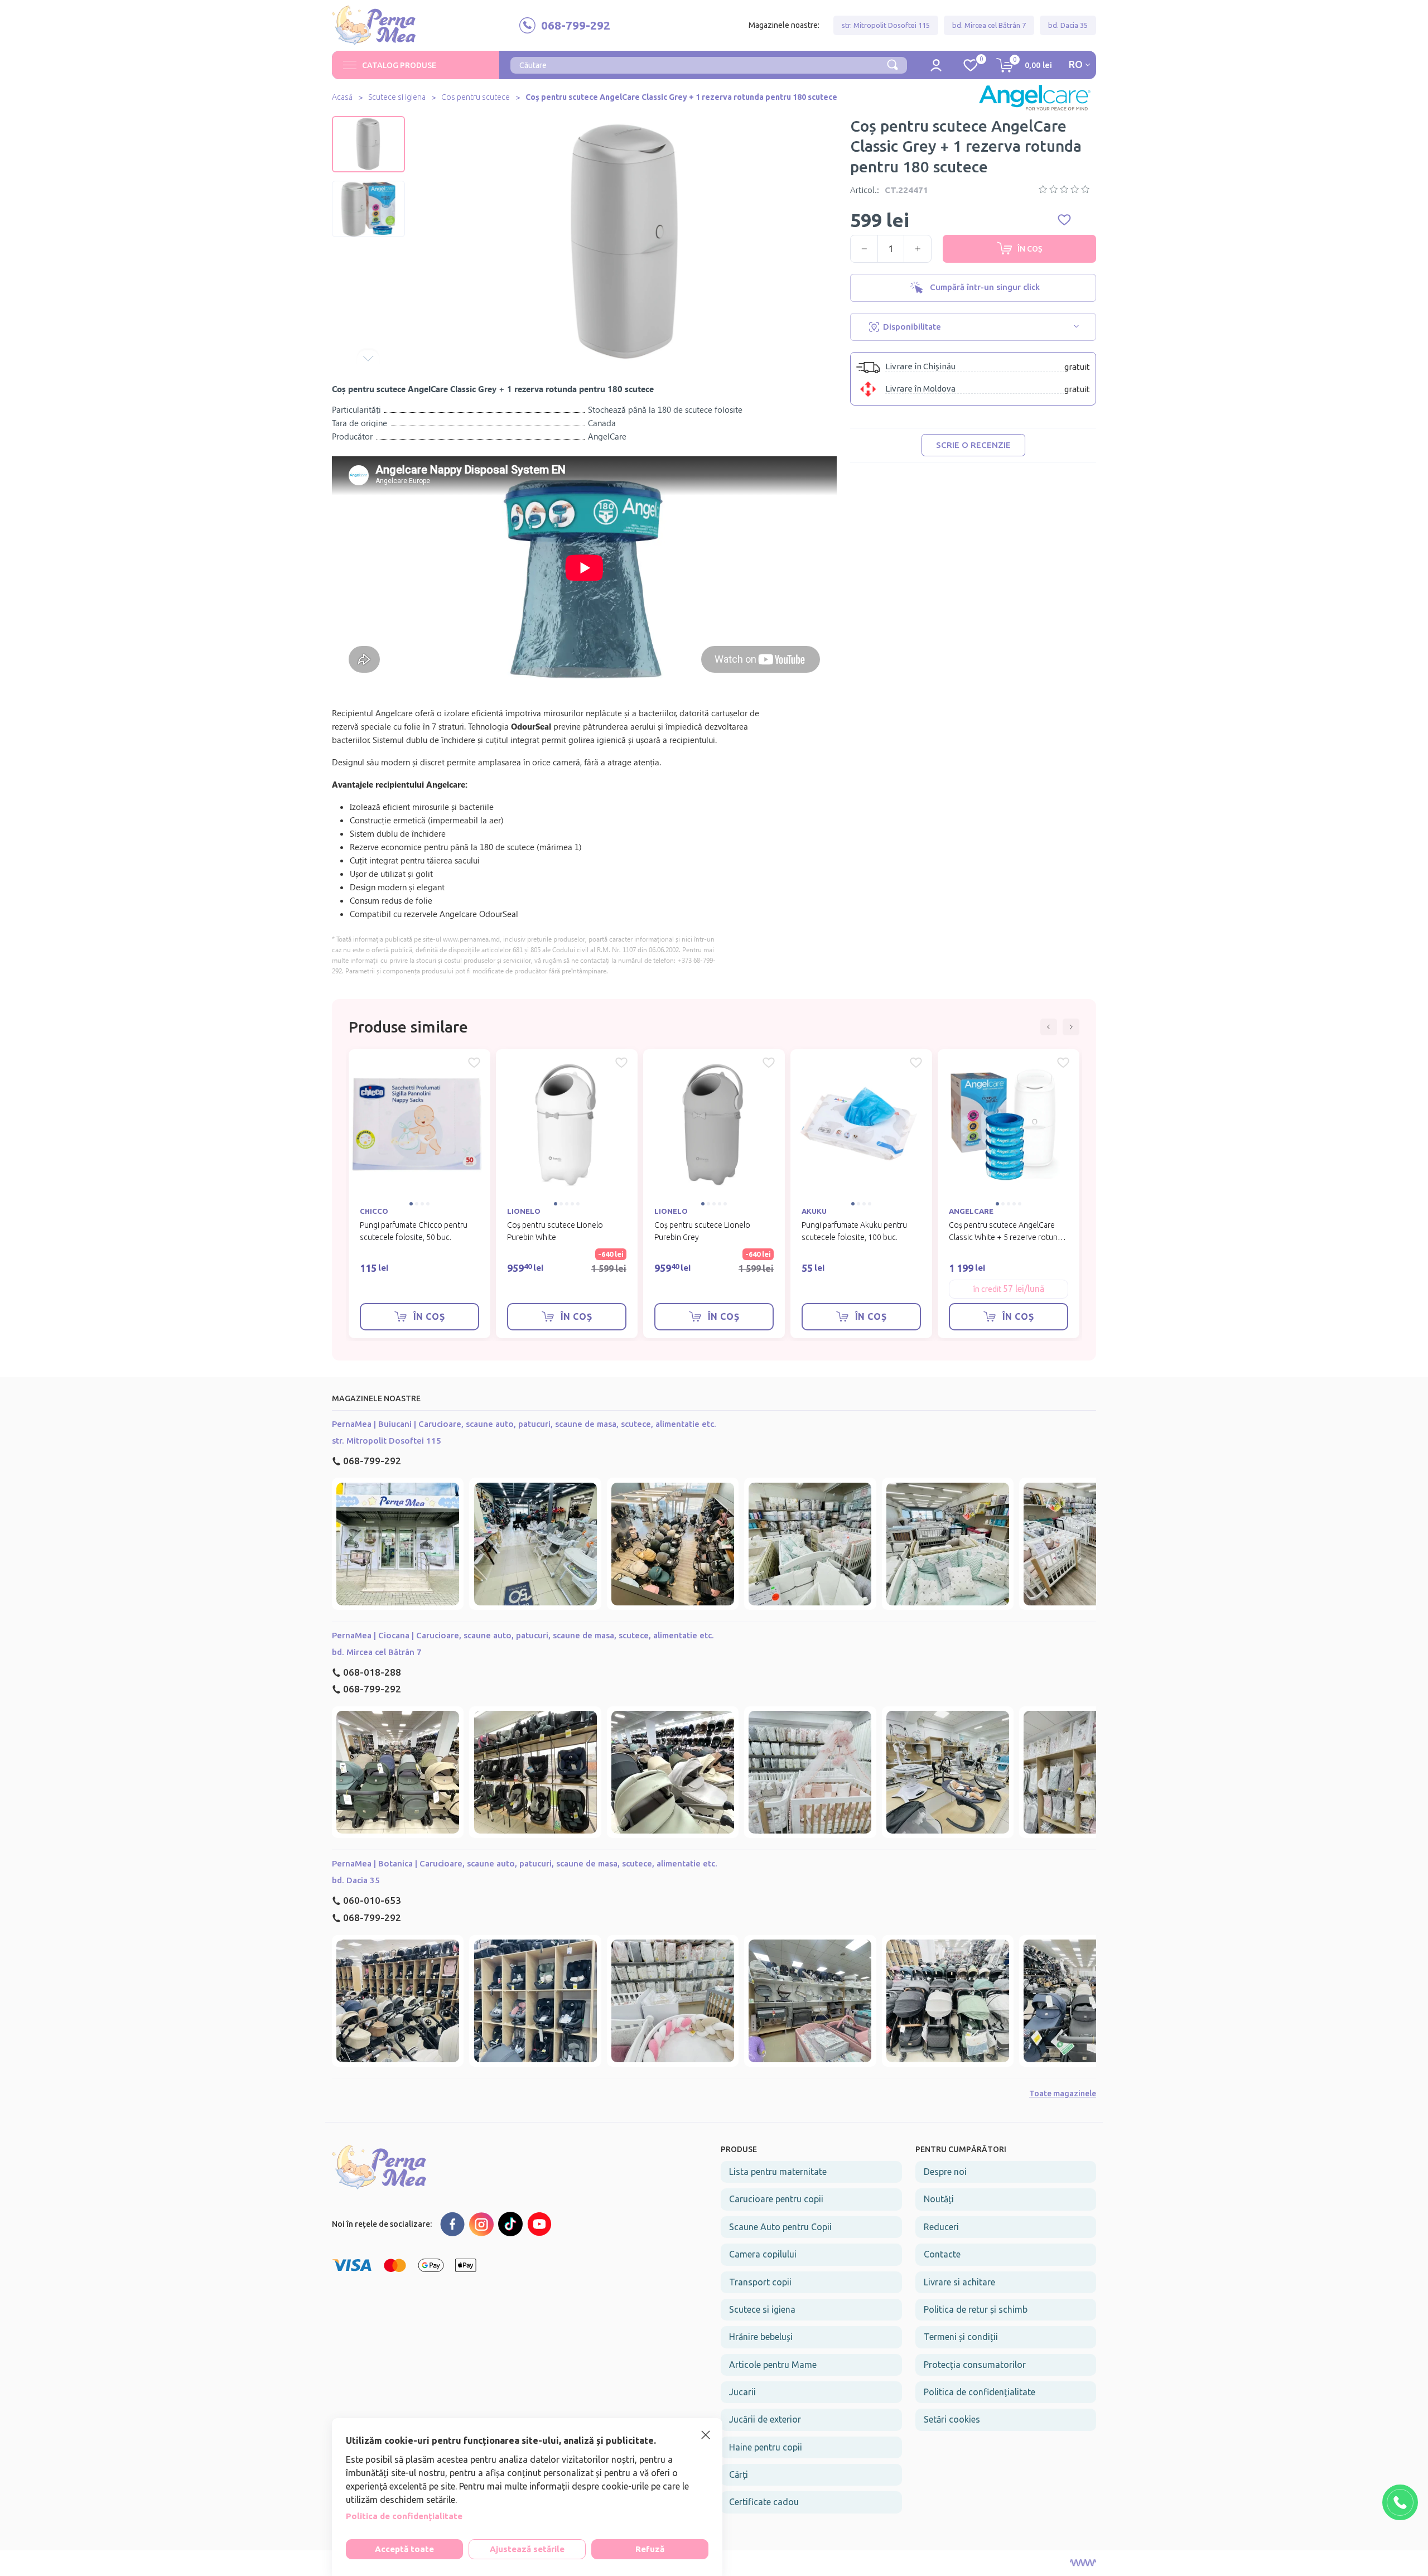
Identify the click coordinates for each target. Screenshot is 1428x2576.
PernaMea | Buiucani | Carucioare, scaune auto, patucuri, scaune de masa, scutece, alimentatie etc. (524, 1424)
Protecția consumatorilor (975, 2365)
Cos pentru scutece (476, 97)
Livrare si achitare (959, 2282)
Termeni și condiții (961, 2337)
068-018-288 (372, 1672)
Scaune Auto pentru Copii (780, 2227)
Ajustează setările (527, 2549)
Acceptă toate (404, 2549)
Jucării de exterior (765, 2419)
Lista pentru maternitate (778, 2172)
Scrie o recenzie (973, 445)
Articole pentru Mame (773, 2365)
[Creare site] (1083, 2563)
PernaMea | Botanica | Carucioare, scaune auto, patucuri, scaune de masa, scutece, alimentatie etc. (525, 1863)
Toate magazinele (1063, 2093)
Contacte (942, 2254)
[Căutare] (893, 64)
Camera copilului (763, 2254)
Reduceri (941, 2227)
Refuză (650, 2549)
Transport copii (760, 2282)
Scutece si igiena (397, 97)
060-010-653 (372, 1900)
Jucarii (742, 2392)
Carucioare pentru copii (776, 2199)
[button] (368, 124)
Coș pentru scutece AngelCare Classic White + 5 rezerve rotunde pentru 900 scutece (1008, 1237)
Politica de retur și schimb (976, 2309)
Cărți (739, 2474)
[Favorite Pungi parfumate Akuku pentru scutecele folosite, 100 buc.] (916, 1063)
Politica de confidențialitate (980, 2392)
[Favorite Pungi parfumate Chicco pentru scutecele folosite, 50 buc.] (474, 1063)
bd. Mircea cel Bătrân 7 (989, 25)
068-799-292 (372, 1461)
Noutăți (939, 2199)
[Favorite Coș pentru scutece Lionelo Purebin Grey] (769, 1063)
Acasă (342, 97)
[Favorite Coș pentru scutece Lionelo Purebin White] (621, 1063)
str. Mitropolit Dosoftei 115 (886, 25)
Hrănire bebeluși (761, 2337)
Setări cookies (952, 2419)
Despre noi (945, 2172)
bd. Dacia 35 (1068, 25)
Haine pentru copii (766, 2447)
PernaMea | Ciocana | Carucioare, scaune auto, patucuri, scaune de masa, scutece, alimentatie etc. (523, 1635)
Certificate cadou (764, 2502)
